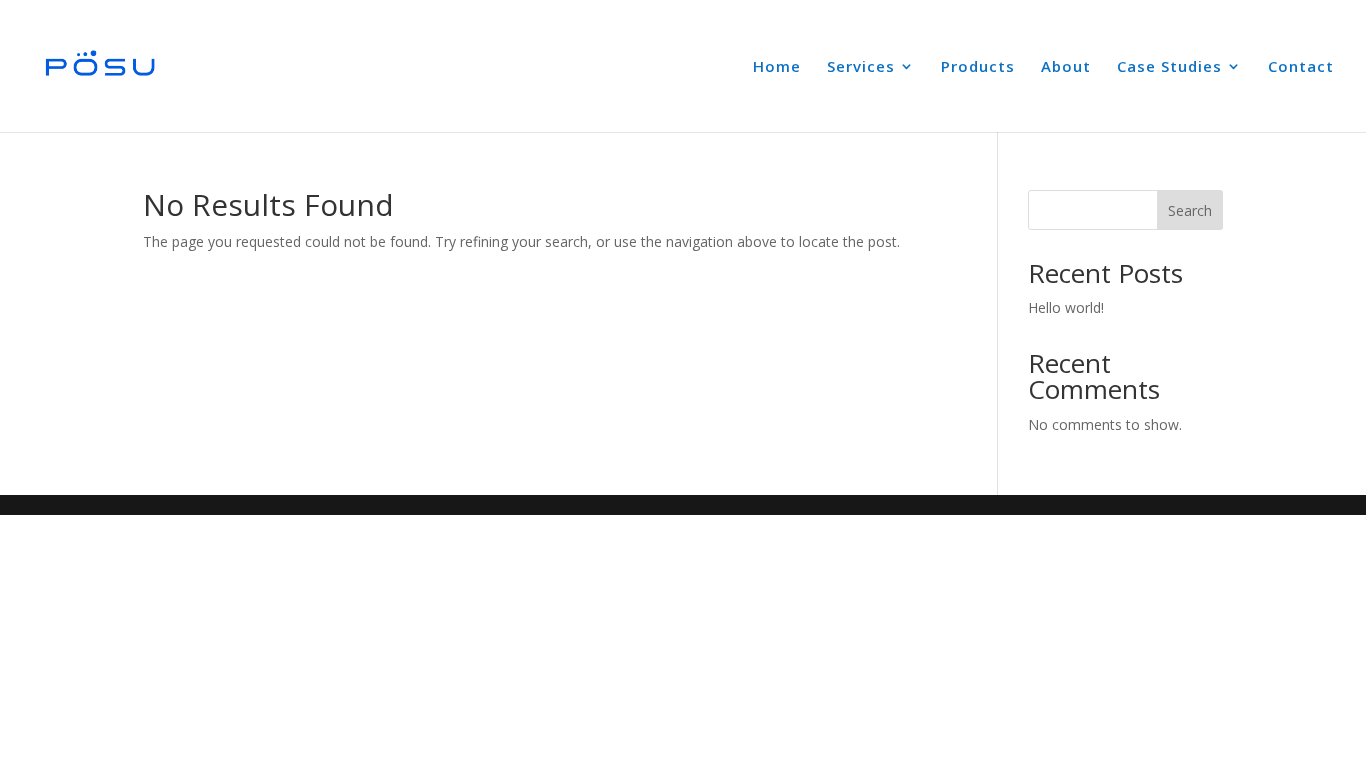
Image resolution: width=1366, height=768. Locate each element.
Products (978, 67)
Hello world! (1066, 307)
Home (777, 67)
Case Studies (1169, 67)
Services (861, 67)
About (1066, 67)
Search (1190, 210)
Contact (1301, 67)
